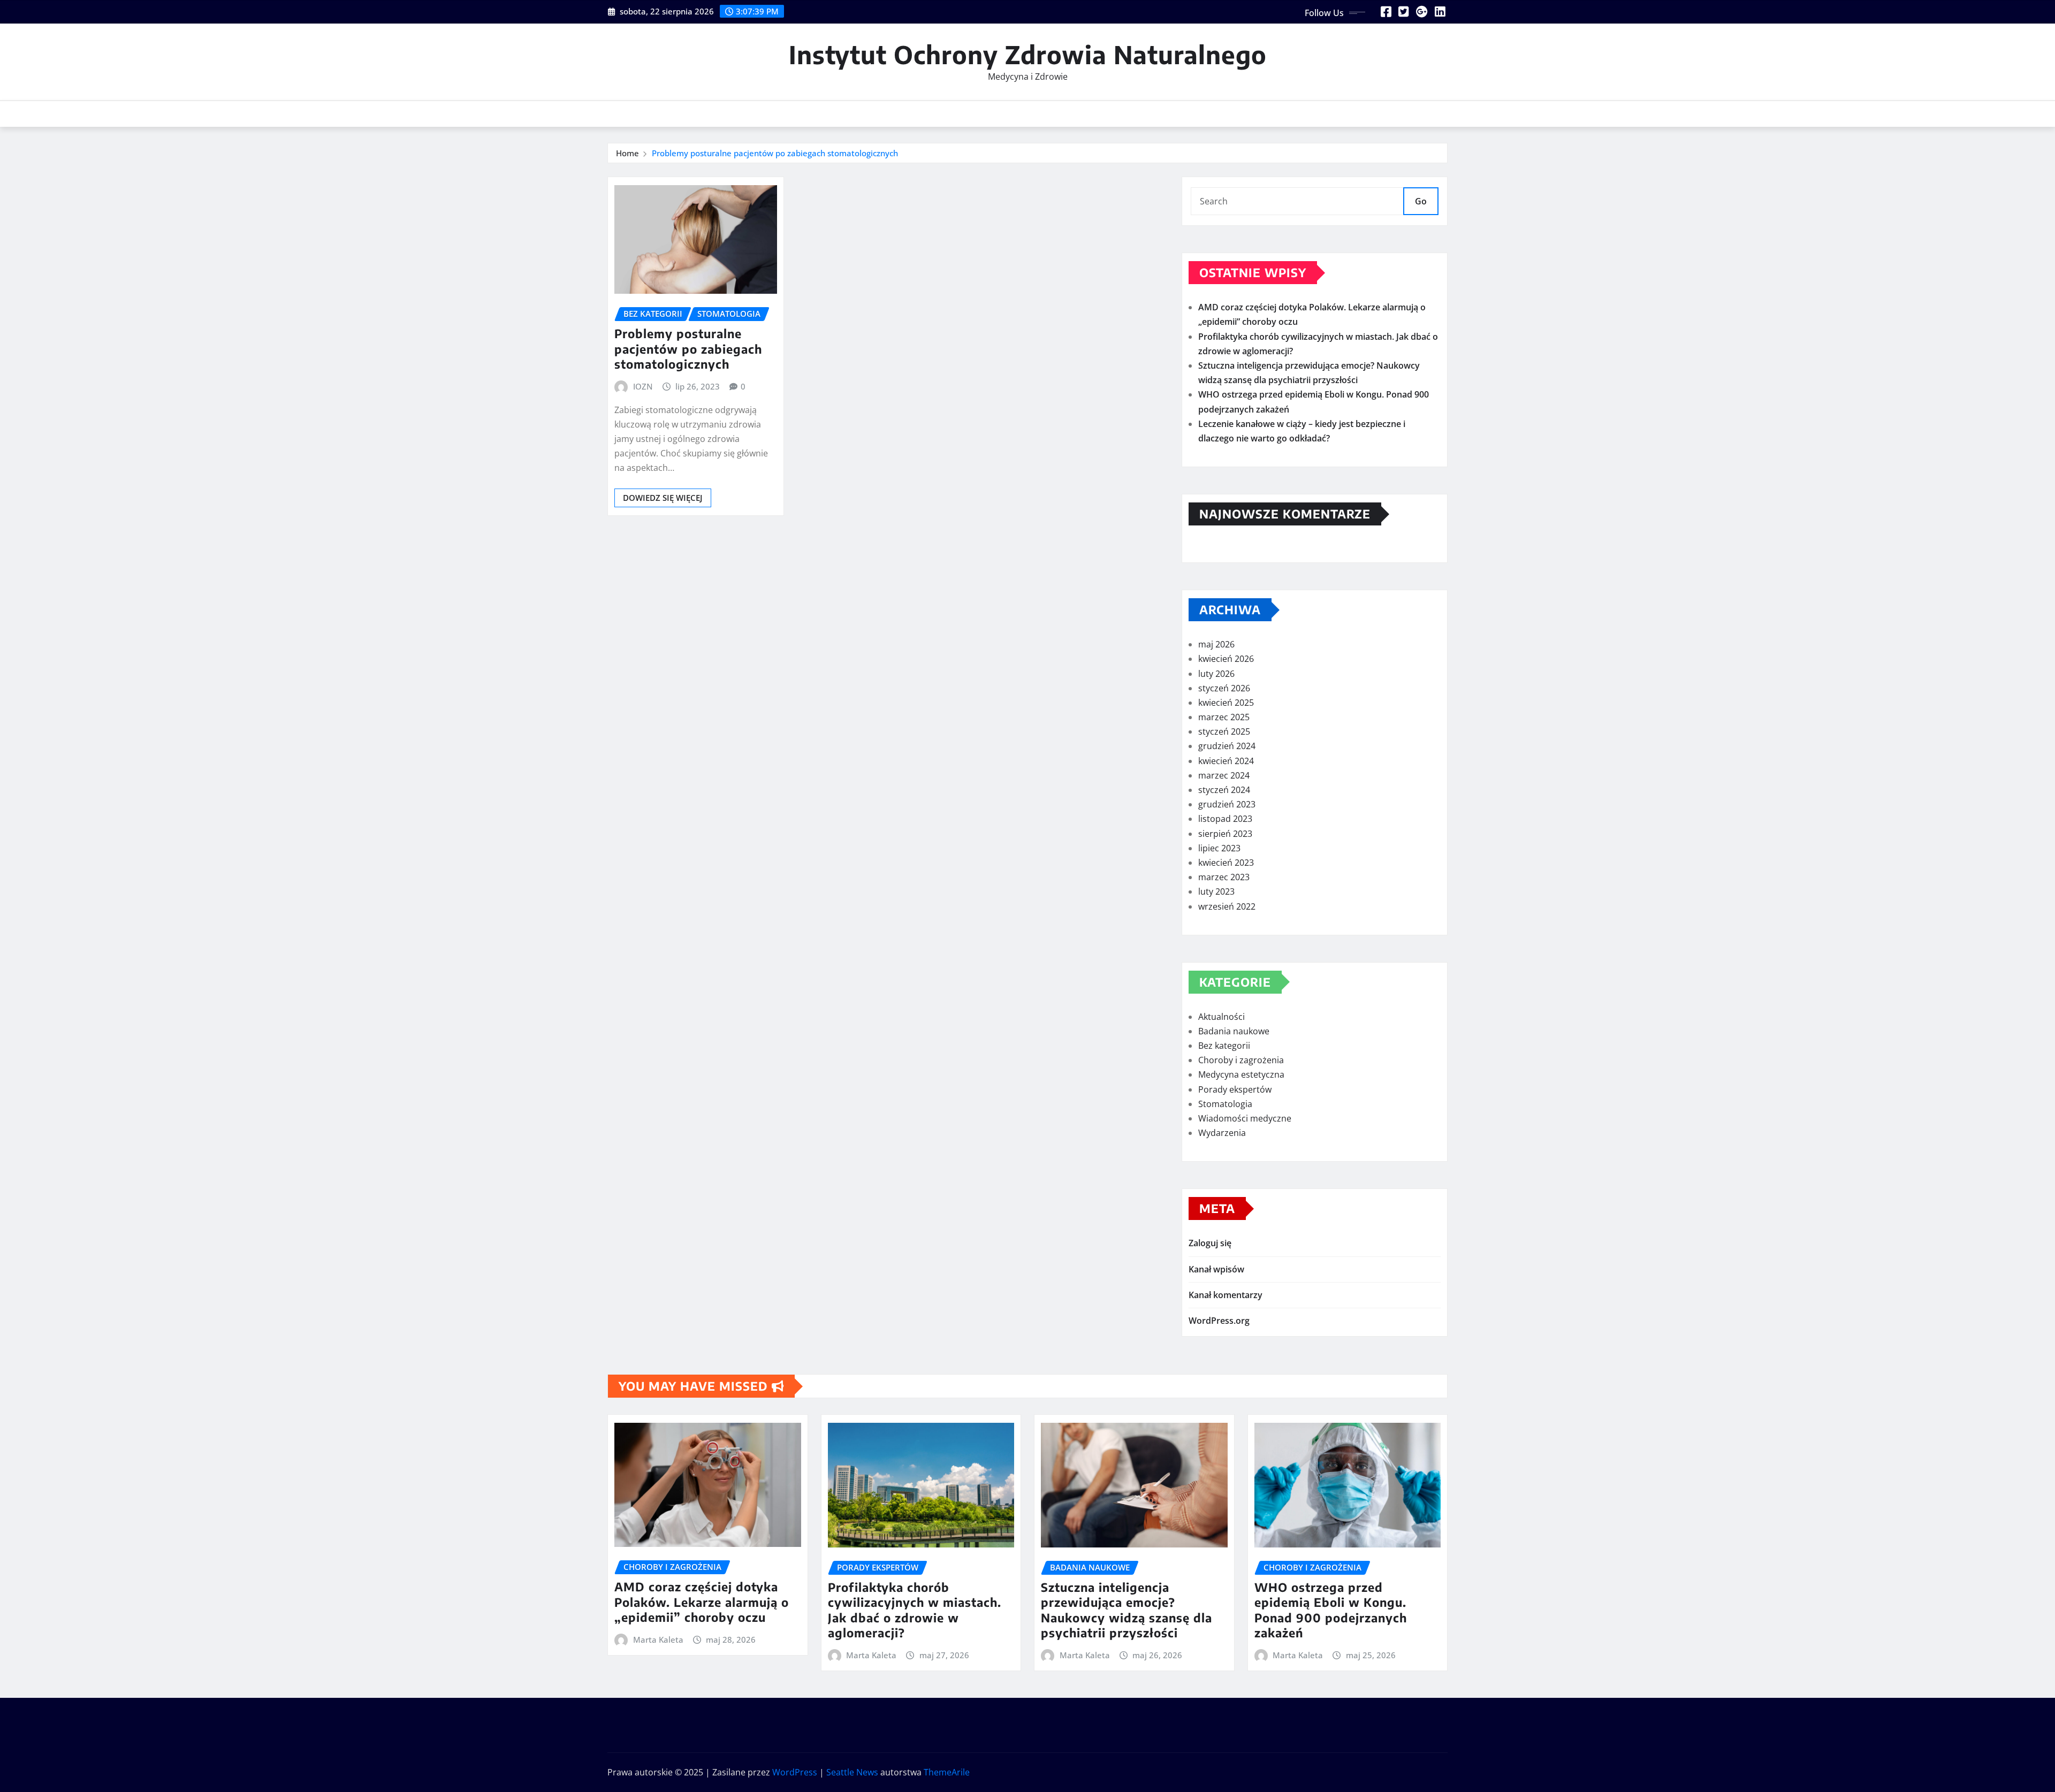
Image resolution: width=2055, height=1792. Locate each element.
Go (1421, 201)
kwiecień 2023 (1226, 863)
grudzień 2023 (1227, 804)
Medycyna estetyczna (1241, 1074)
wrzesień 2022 (1227, 906)
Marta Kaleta (658, 1640)
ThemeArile (947, 1772)
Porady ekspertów (1235, 1089)
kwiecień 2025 (1226, 703)
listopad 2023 (1225, 819)
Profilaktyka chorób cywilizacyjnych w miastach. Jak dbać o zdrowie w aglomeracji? (915, 1610)
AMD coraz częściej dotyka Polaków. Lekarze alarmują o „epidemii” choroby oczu (702, 1602)
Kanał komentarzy (1226, 1295)
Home (627, 153)
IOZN (643, 386)
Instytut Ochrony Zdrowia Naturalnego (1028, 54)
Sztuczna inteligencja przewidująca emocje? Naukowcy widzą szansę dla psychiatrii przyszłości (1127, 1610)
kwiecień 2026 (1226, 659)
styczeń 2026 (1224, 688)
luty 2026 (1216, 674)
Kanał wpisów (1216, 1269)
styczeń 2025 (1224, 731)
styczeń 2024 (1224, 790)
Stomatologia (1225, 1104)
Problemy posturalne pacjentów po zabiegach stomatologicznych (775, 153)
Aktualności (1221, 1017)
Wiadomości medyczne (1245, 1118)
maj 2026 (1216, 644)
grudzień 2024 (1227, 746)
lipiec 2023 (1219, 848)
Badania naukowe (1234, 1031)
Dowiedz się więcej (663, 498)
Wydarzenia (1222, 1133)
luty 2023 (1216, 891)
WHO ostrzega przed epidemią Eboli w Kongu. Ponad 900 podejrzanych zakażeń (1331, 1610)
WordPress (795, 1772)
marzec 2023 (1224, 877)
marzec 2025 (1224, 717)
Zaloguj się (1210, 1243)
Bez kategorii (1224, 1046)
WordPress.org (1219, 1321)
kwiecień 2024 (1226, 761)
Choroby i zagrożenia (1241, 1060)
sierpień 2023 (1225, 834)
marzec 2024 (1224, 775)
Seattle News (852, 1772)
